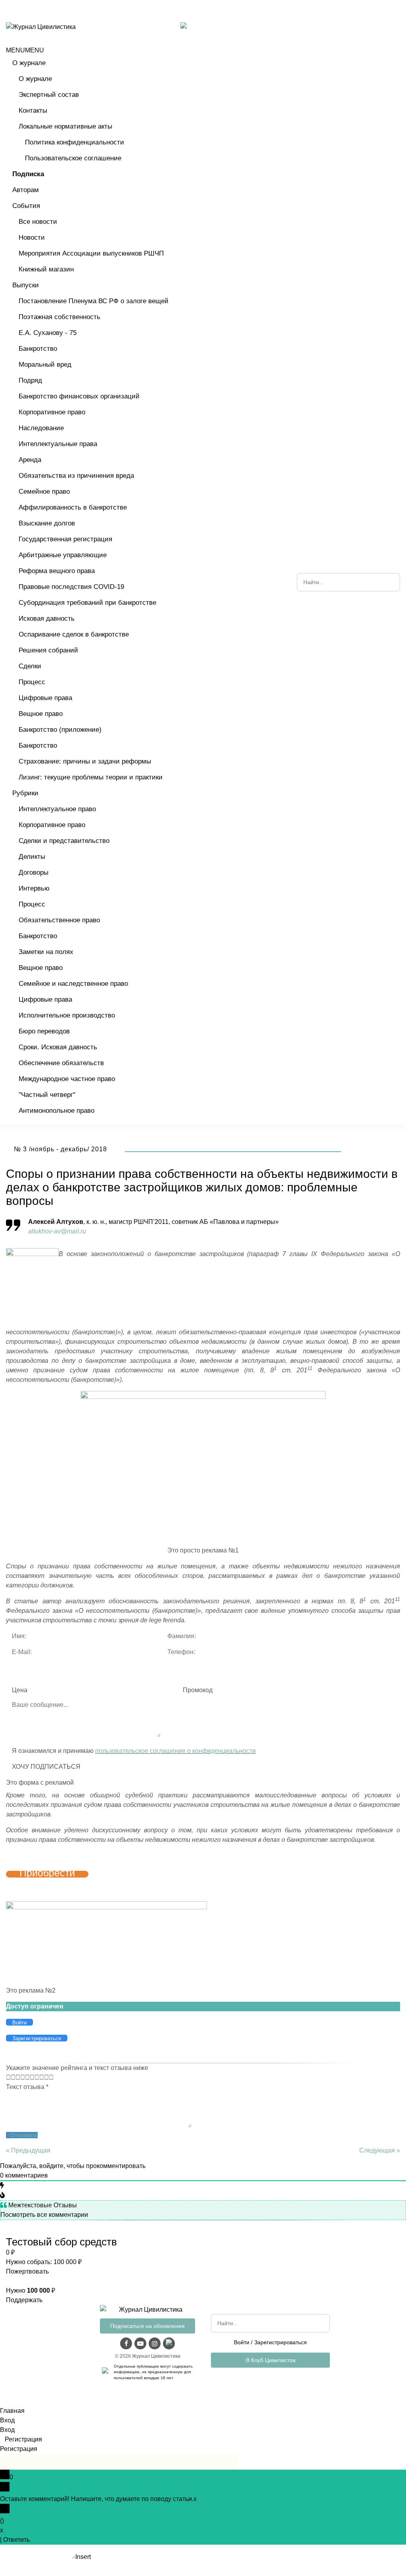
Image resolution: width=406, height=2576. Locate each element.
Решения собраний (48, 650)
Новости (32, 238)
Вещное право (41, 714)
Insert (83, 2557)
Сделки (30, 666)
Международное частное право (67, 1079)
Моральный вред (45, 365)
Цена (20, 1690)
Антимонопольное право (56, 1111)
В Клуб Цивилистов (271, 2360)
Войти (242, 2342)
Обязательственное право (59, 920)
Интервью (34, 888)
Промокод (198, 1690)
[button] (25, 50)
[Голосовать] (11, 2077)
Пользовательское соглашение (73, 158)
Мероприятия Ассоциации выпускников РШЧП (91, 253)
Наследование (41, 428)
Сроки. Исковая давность (58, 1047)
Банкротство (38, 349)
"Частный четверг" (47, 1095)
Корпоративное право (52, 412)
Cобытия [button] (26, 206)
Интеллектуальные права (58, 444)
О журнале (29, 63)
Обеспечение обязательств (61, 1063)
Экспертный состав (49, 95)
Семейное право (44, 492)
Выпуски (26, 285)
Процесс (32, 682)
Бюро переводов (44, 1031)
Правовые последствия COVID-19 (71, 587)
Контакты (33, 111)
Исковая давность (47, 619)
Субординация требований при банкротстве (87, 603)
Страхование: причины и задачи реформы (85, 761)
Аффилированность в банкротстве (73, 507)
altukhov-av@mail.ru (57, 1231)
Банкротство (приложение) (60, 730)
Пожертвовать (27, 2271)
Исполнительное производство (67, 1015)
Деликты (32, 857)
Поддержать (24, 2300)
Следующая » (380, 2150)
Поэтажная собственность (59, 317)
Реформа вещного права (57, 571)
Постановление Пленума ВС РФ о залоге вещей (94, 301)
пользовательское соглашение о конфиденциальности (175, 1751)
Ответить (16, 2540)
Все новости (38, 222)
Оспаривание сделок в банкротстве (74, 634)
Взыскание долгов (47, 523)
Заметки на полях (46, 952)
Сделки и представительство (64, 841)
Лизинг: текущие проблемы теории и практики (91, 777)
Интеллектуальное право (57, 809)
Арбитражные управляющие (63, 555)
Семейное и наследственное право (73, 984)
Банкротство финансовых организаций (79, 396)
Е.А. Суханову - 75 (48, 333)
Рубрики (25, 793)
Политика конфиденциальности (75, 142)
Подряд (30, 380)
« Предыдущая (28, 2150)
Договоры (34, 872)
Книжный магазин (46, 269)
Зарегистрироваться (281, 2342)
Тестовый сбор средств (61, 2242)
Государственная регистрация (65, 539)
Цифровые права (45, 698)
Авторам (26, 190)
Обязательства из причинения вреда (76, 476)
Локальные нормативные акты (65, 126)
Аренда (30, 460)
